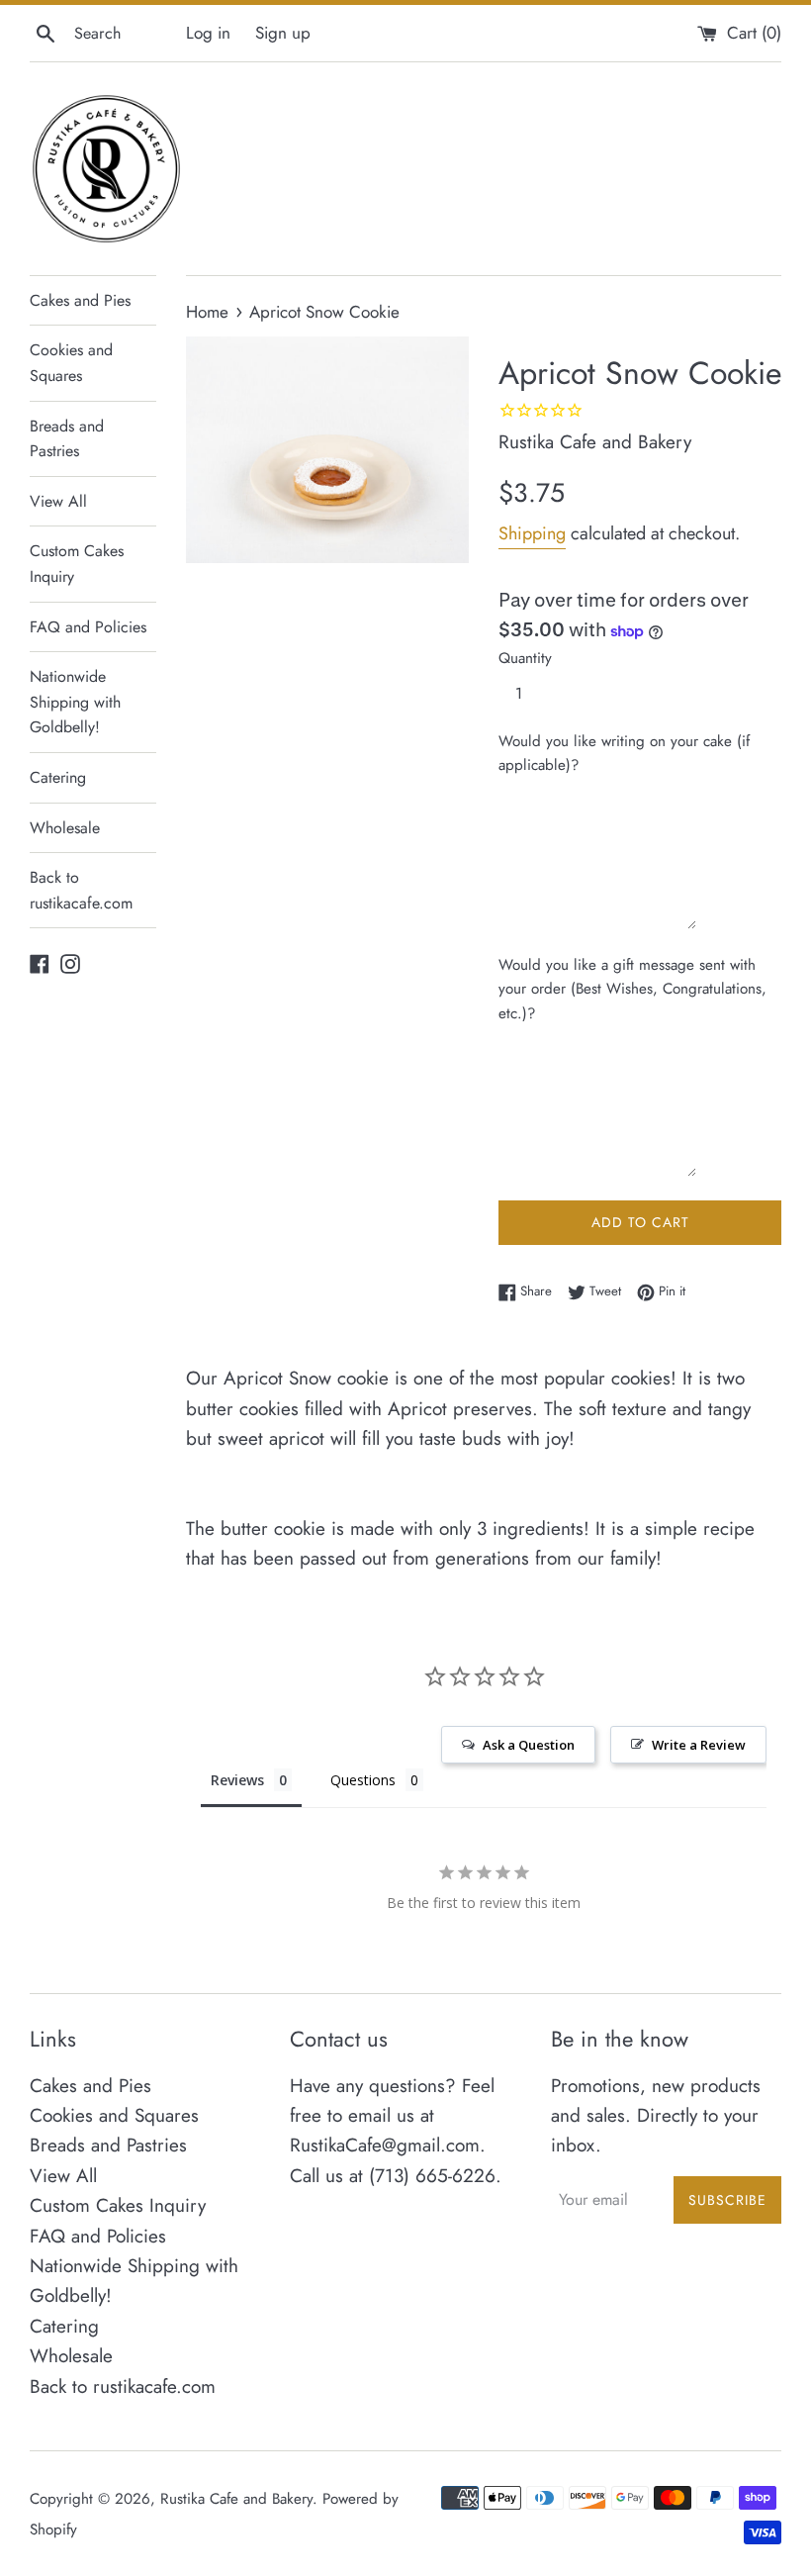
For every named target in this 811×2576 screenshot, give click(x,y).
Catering (58, 777)
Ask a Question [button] (529, 1745)
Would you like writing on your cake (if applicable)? (624, 753)
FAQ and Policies (88, 627)
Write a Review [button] (699, 1745)
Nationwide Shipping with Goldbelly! (75, 702)
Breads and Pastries (67, 439)
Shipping (532, 533)
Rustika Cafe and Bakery (236, 2499)
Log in (208, 33)
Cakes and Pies (80, 300)
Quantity (525, 658)
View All (58, 501)
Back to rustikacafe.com (81, 890)
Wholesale (65, 828)
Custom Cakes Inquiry (77, 564)
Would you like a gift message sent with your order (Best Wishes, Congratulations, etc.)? (632, 989)
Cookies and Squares (71, 363)
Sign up (283, 33)
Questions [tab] (363, 1780)
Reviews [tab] (237, 1780)
